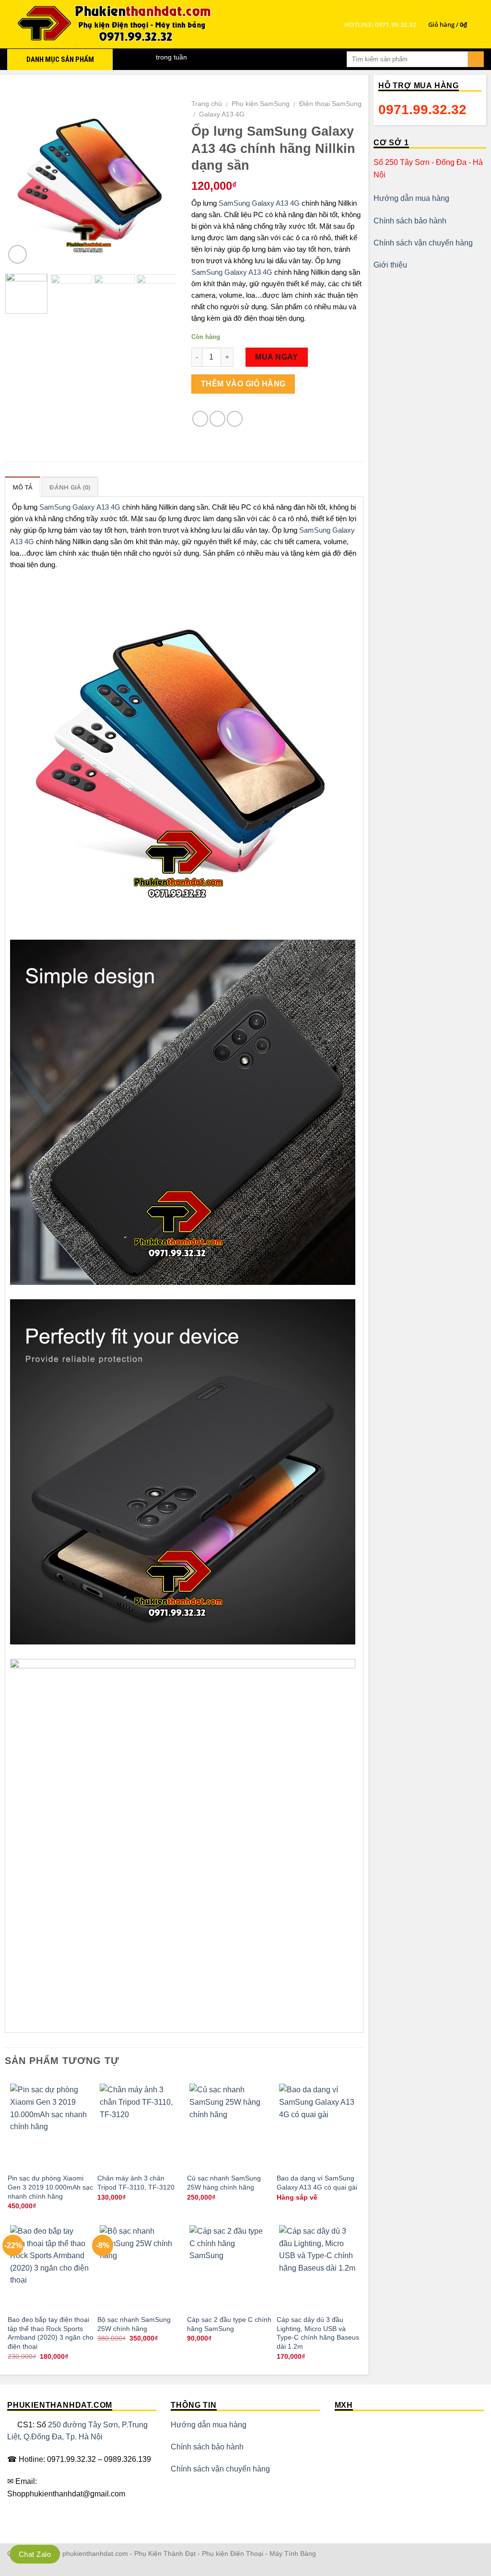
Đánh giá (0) (70, 487)
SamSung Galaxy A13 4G (259, 203)
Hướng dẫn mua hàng (411, 198)
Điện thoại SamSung (330, 104)
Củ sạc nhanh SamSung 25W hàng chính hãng (224, 2183)
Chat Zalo (35, 2554)
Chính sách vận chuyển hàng (423, 243)
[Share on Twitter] (217, 419)
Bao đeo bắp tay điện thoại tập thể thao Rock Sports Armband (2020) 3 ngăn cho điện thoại (51, 2333)
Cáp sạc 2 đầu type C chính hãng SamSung (229, 2324)
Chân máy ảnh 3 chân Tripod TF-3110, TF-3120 (136, 2183)
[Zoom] (18, 254)
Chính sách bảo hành (410, 221)
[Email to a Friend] (235, 419)
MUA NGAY (277, 357)
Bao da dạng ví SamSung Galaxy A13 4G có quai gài (317, 2183)
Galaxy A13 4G (222, 114)
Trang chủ (207, 104)
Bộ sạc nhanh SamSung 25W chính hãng (134, 2324)
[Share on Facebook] (200, 419)
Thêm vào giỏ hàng (243, 384)
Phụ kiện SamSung (261, 104)
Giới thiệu (390, 265)
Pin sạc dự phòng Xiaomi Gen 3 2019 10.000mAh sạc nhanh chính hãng (50, 2187)
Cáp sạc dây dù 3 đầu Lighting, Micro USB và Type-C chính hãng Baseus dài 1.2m (318, 2333)
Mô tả (23, 487)
